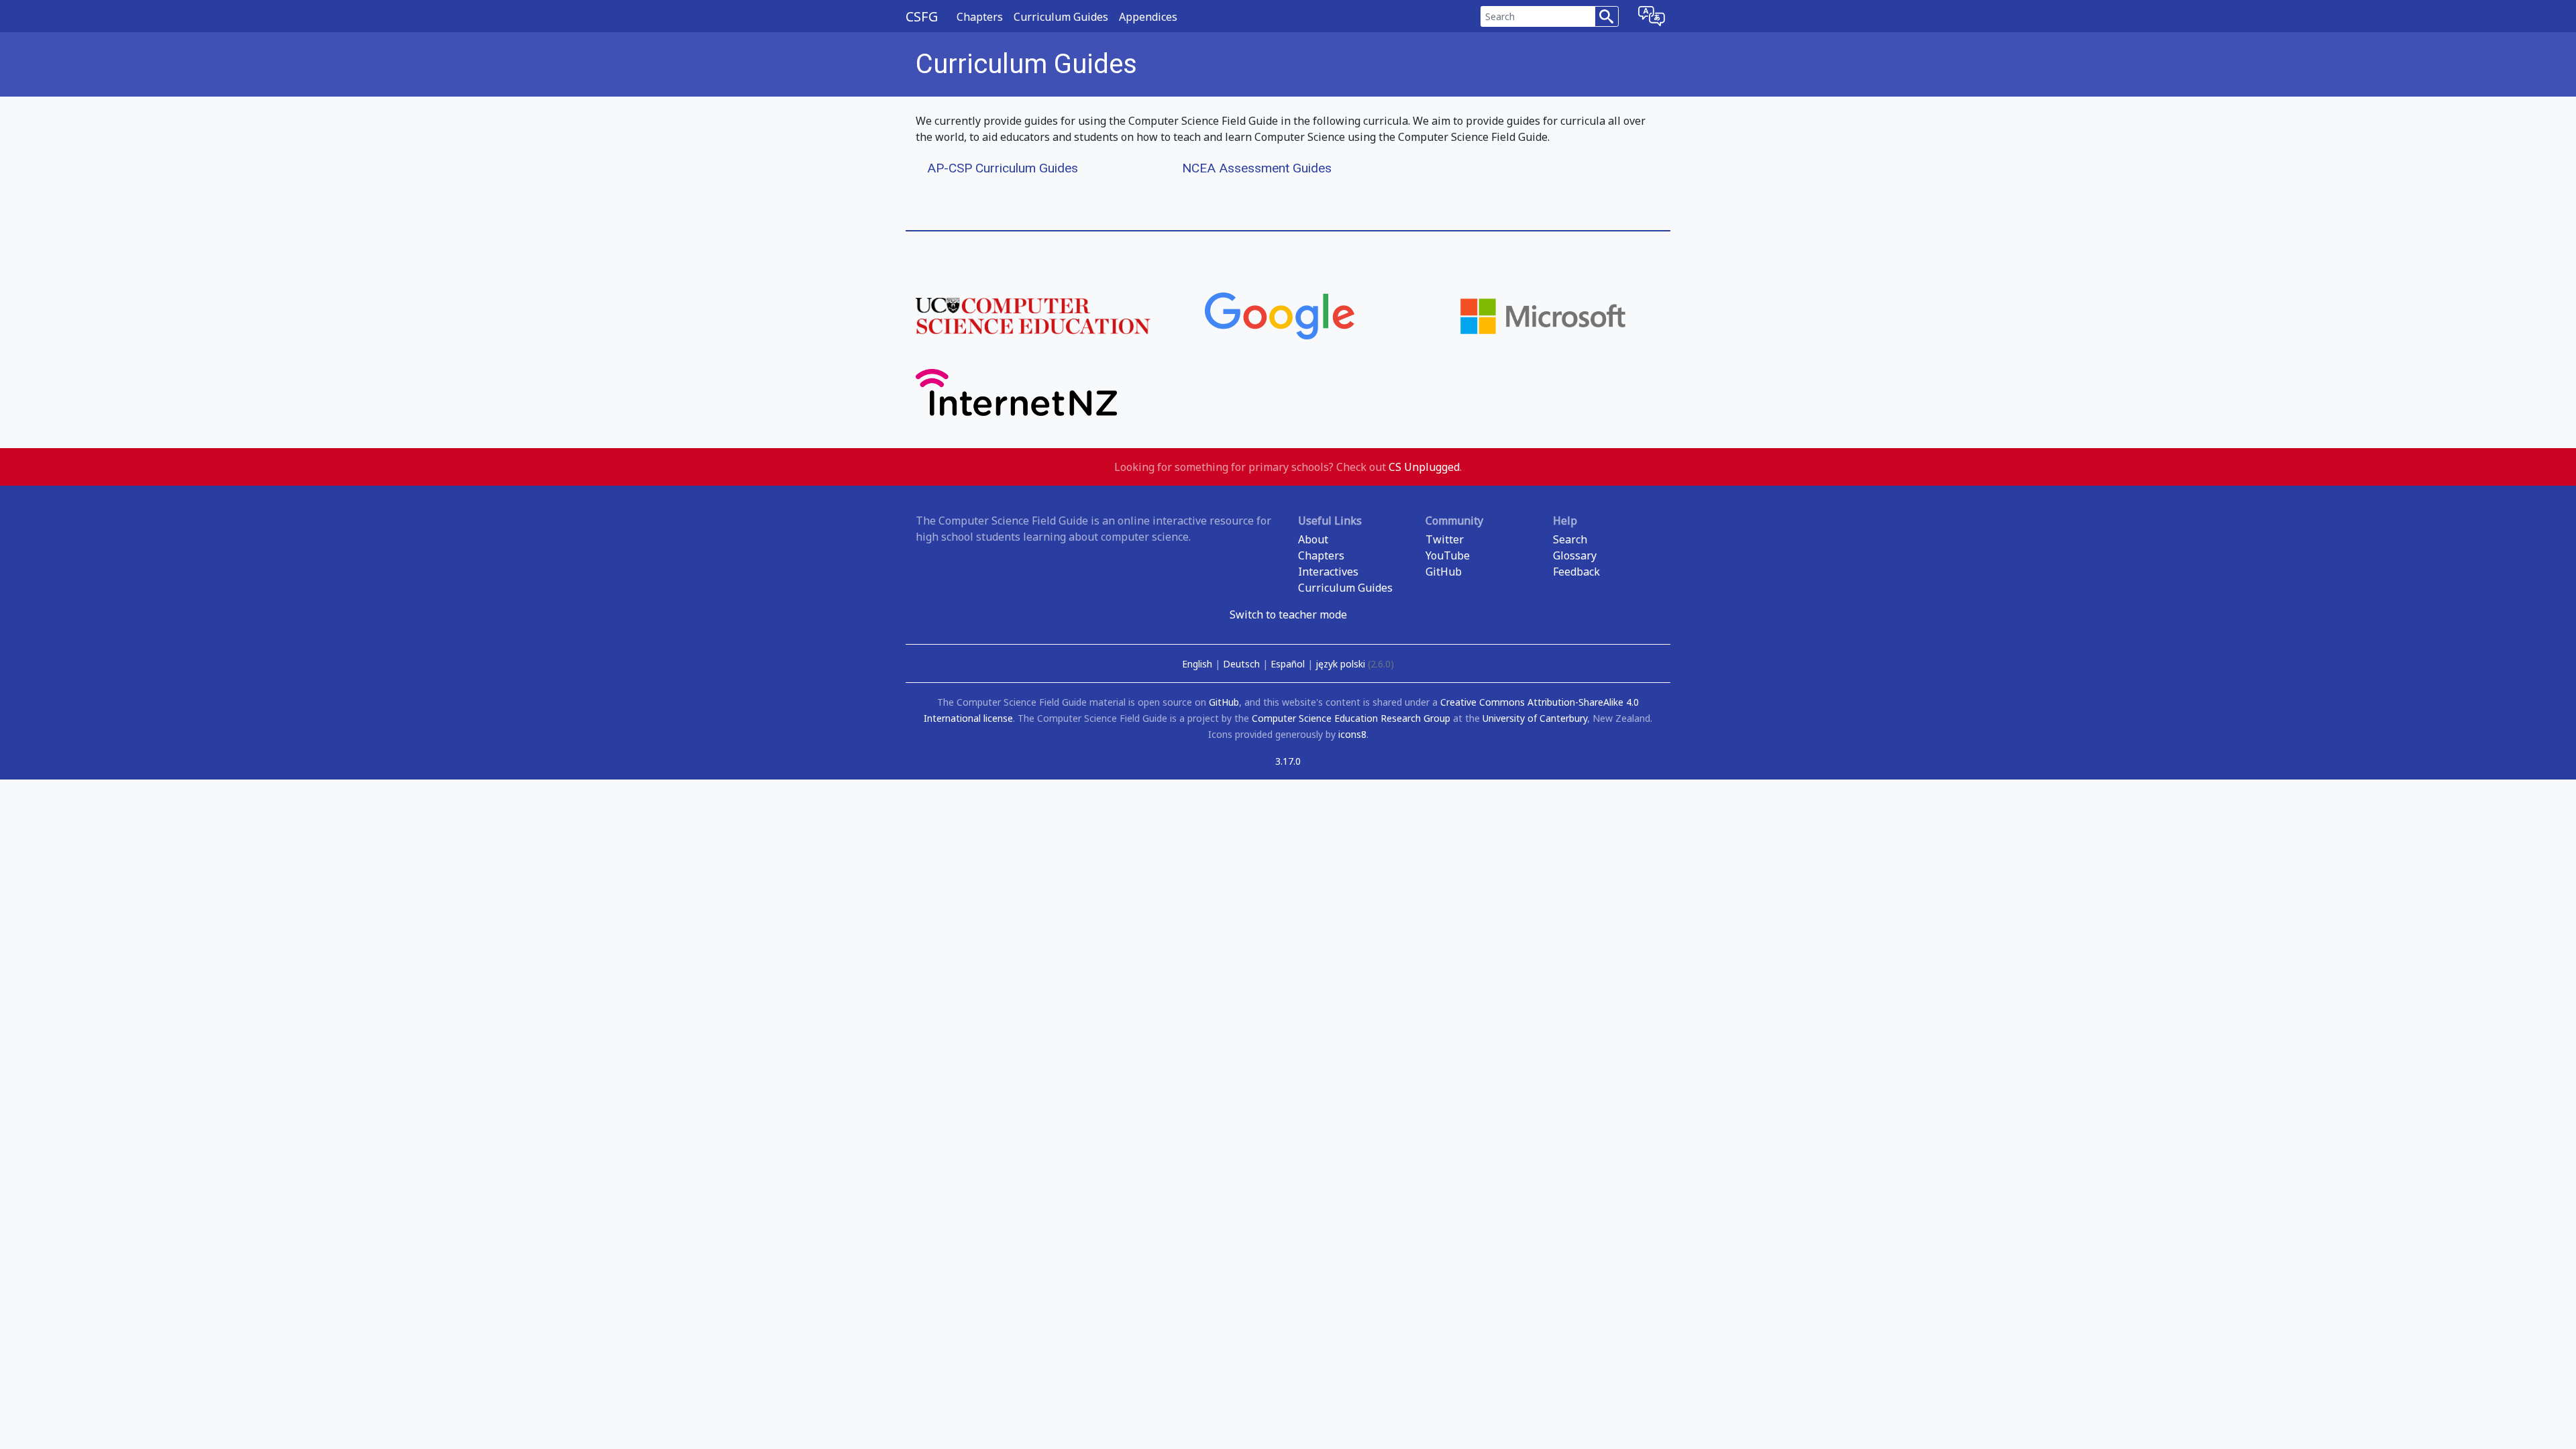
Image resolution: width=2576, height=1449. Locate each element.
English (1198, 664)
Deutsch (1243, 664)
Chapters (980, 17)
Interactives (1328, 572)
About (1313, 539)
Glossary (1575, 555)
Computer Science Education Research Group (1351, 718)
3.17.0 (1288, 761)
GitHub (1444, 572)
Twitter (1445, 539)
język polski (1355, 664)
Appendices (1148, 17)
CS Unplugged (1424, 467)
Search (1570, 539)
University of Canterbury (1535, 718)
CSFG (922, 16)
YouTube (1448, 555)
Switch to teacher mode (1288, 614)
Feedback (1576, 572)
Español (1289, 664)
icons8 (1352, 734)
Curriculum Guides (1061, 17)
